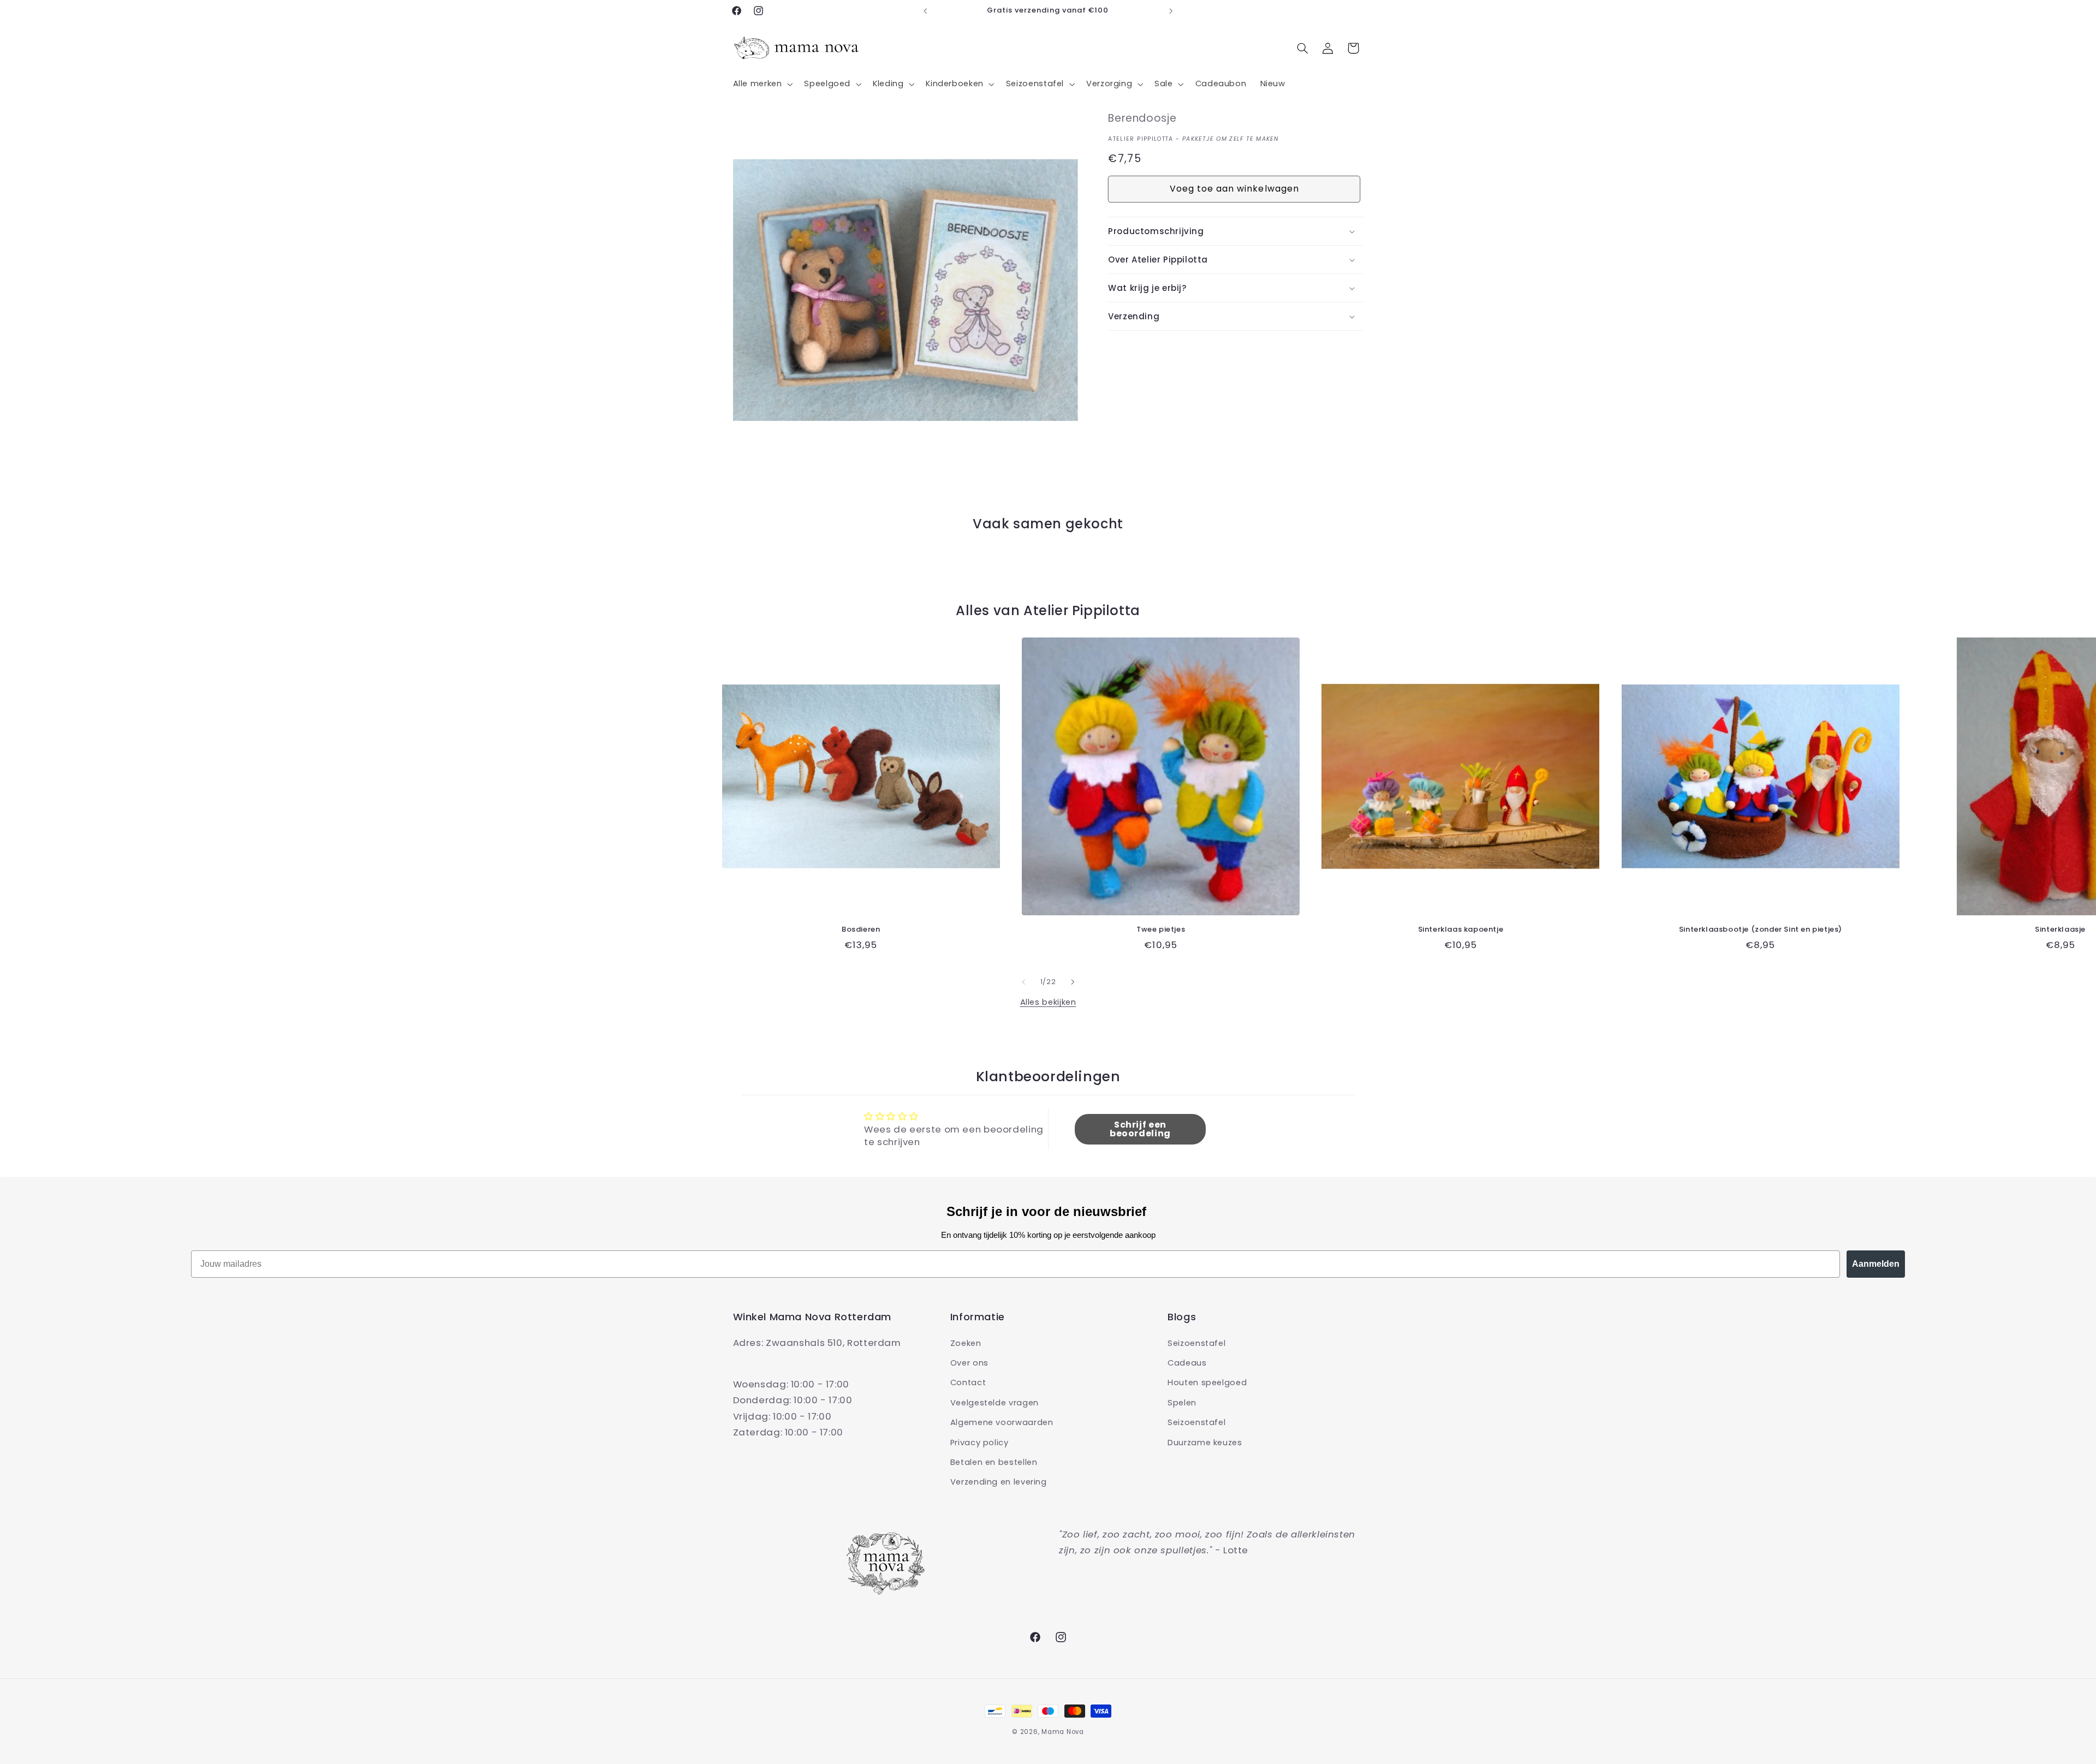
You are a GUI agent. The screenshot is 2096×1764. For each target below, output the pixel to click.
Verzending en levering (999, 1482)
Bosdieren (861, 930)
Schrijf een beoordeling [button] (1140, 1129)
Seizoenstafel (1196, 1343)
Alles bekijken (1048, 1002)
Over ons (969, 1362)
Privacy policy (979, 1442)
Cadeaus (1187, 1362)
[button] (762, 84)
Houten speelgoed (1207, 1382)
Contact (968, 1382)
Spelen (1182, 1402)
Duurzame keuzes (1205, 1442)
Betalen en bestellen (994, 1462)
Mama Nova (1063, 1732)
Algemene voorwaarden (1002, 1422)
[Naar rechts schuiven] (1073, 982)
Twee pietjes (1161, 930)
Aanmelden (1876, 1264)
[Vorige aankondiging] (925, 11)
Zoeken (966, 1343)
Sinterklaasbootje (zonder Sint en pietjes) (1761, 930)
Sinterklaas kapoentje (1461, 930)
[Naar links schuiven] (1023, 982)
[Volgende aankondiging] (1171, 11)
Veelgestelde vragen (995, 1402)
